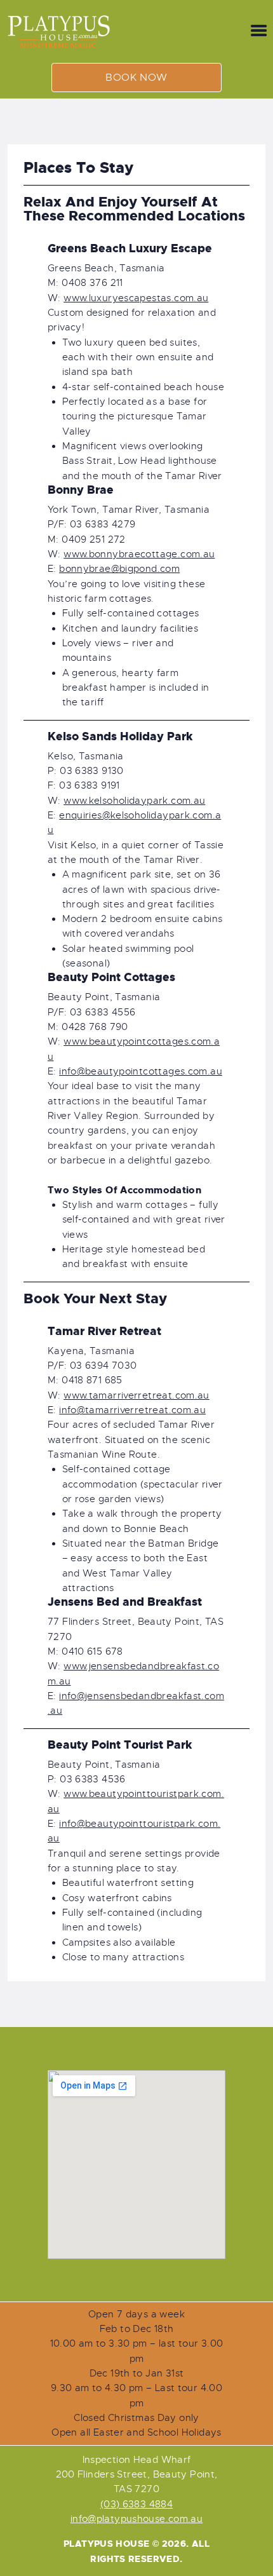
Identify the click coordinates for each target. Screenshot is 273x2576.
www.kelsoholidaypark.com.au (134, 801)
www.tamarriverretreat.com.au (136, 1395)
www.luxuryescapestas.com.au (136, 298)
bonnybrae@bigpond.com (119, 569)
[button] (136, 78)
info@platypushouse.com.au (137, 2519)
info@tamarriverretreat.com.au (132, 1410)
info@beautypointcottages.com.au (141, 1071)
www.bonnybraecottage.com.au (139, 554)
